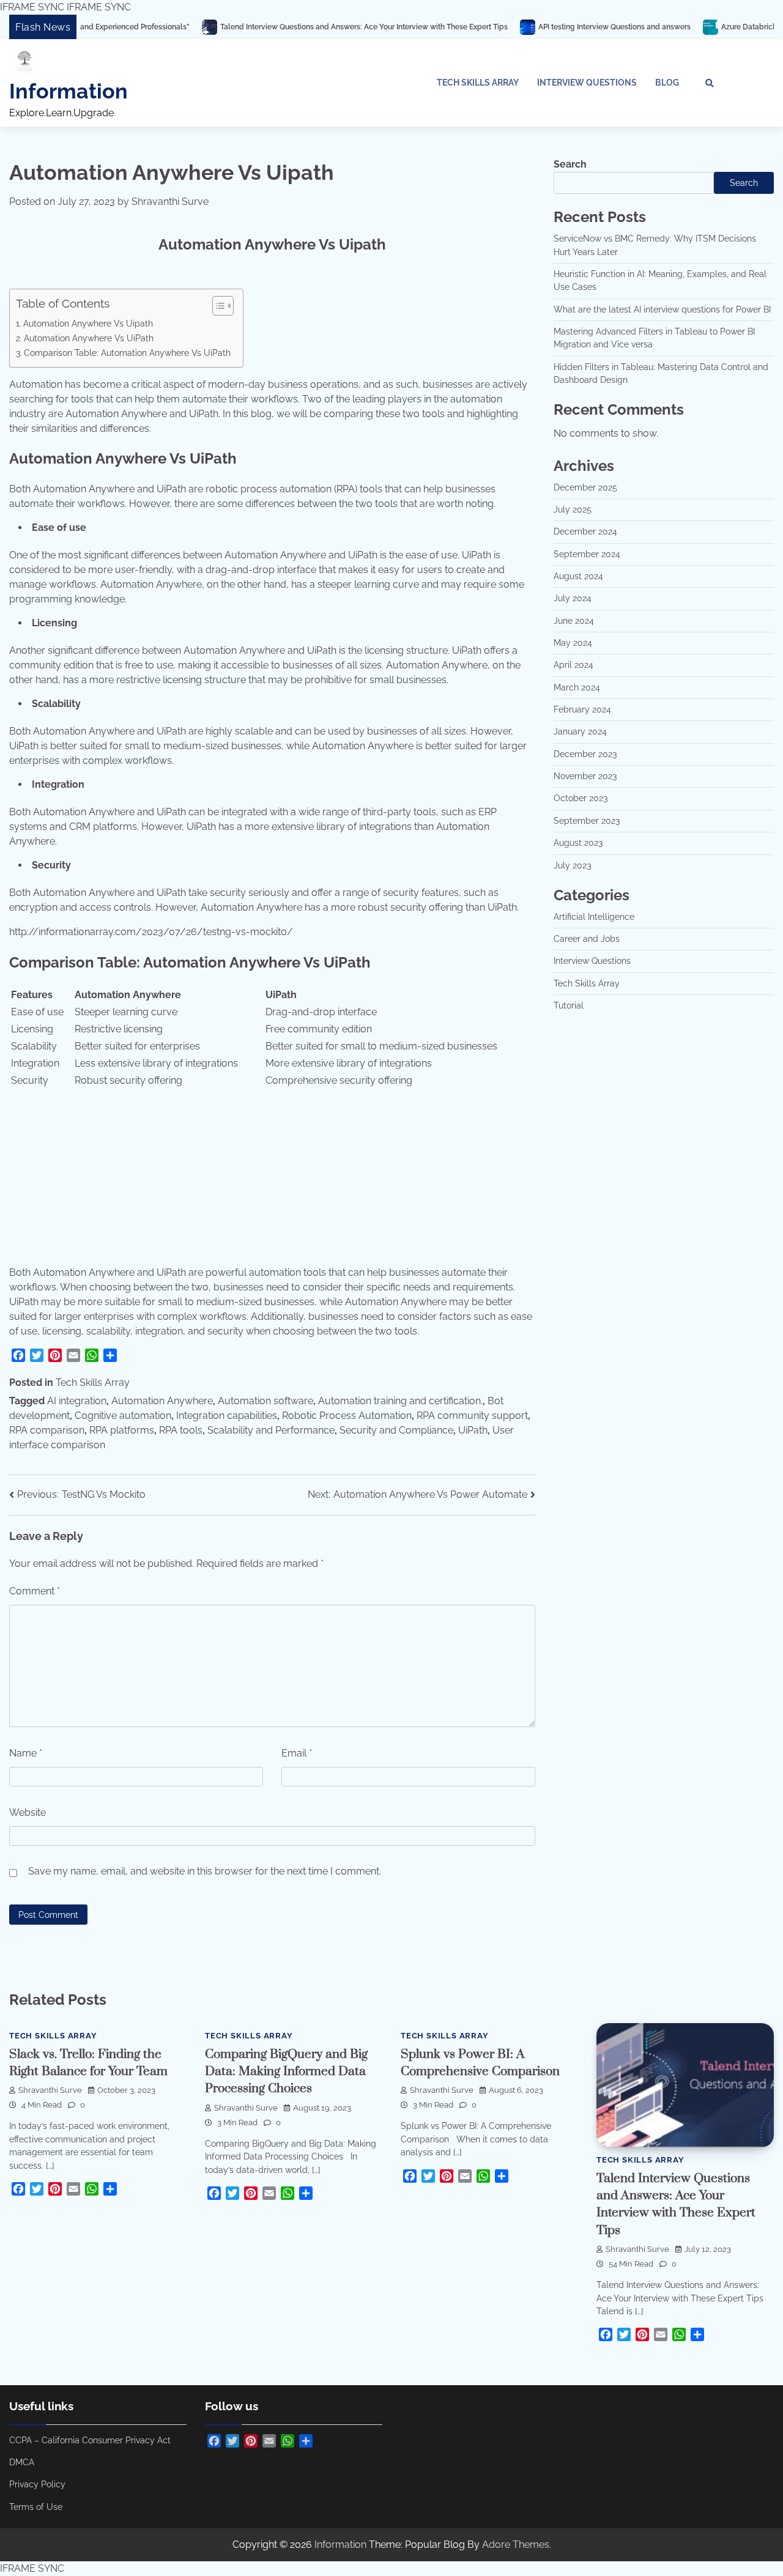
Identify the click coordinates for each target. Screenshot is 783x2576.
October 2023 (581, 798)
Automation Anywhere (162, 1401)
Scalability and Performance (271, 1430)
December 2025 (585, 487)
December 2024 (585, 531)
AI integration (77, 1401)
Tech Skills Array (478, 83)
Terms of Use (36, 2507)
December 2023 (585, 754)
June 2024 (574, 621)
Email (297, 1753)
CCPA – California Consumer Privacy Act (90, 2440)
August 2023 (578, 843)
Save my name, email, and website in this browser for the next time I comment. (205, 1871)
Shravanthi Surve (170, 202)
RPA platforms (122, 1430)
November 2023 (585, 776)
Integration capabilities (227, 1416)
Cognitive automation (123, 1416)
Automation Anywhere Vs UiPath (89, 338)
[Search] (710, 83)
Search (570, 164)
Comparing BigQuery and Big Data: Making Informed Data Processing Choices (286, 2072)
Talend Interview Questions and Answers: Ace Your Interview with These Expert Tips (286, 27)
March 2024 (577, 687)
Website (28, 1812)
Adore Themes (516, 2545)
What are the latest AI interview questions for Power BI (662, 309)
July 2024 (573, 598)
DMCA (22, 2462)
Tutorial (569, 1005)
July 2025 (573, 509)
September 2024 (587, 554)
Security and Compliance (396, 1430)
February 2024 (582, 709)
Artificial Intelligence (594, 917)
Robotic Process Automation (347, 1416)
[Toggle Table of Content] (217, 306)
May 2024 (573, 643)
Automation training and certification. (400, 1401)
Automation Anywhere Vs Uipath (88, 323)
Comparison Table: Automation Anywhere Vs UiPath (127, 353)
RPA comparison (47, 1430)
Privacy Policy (37, 2484)
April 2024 (573, 665)
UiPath (473, 1430)
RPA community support (472, 1416)
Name (26, 1753)
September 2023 (587, 821)
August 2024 (578, 576)
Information (69, 91)
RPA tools (181, 1430)
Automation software (265, 1401)
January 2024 (580, 731)
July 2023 (572, 865)
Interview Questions (587, 83)
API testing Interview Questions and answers (536, 27)
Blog (667, 83)
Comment (35, 1591)
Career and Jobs (587, 939)
